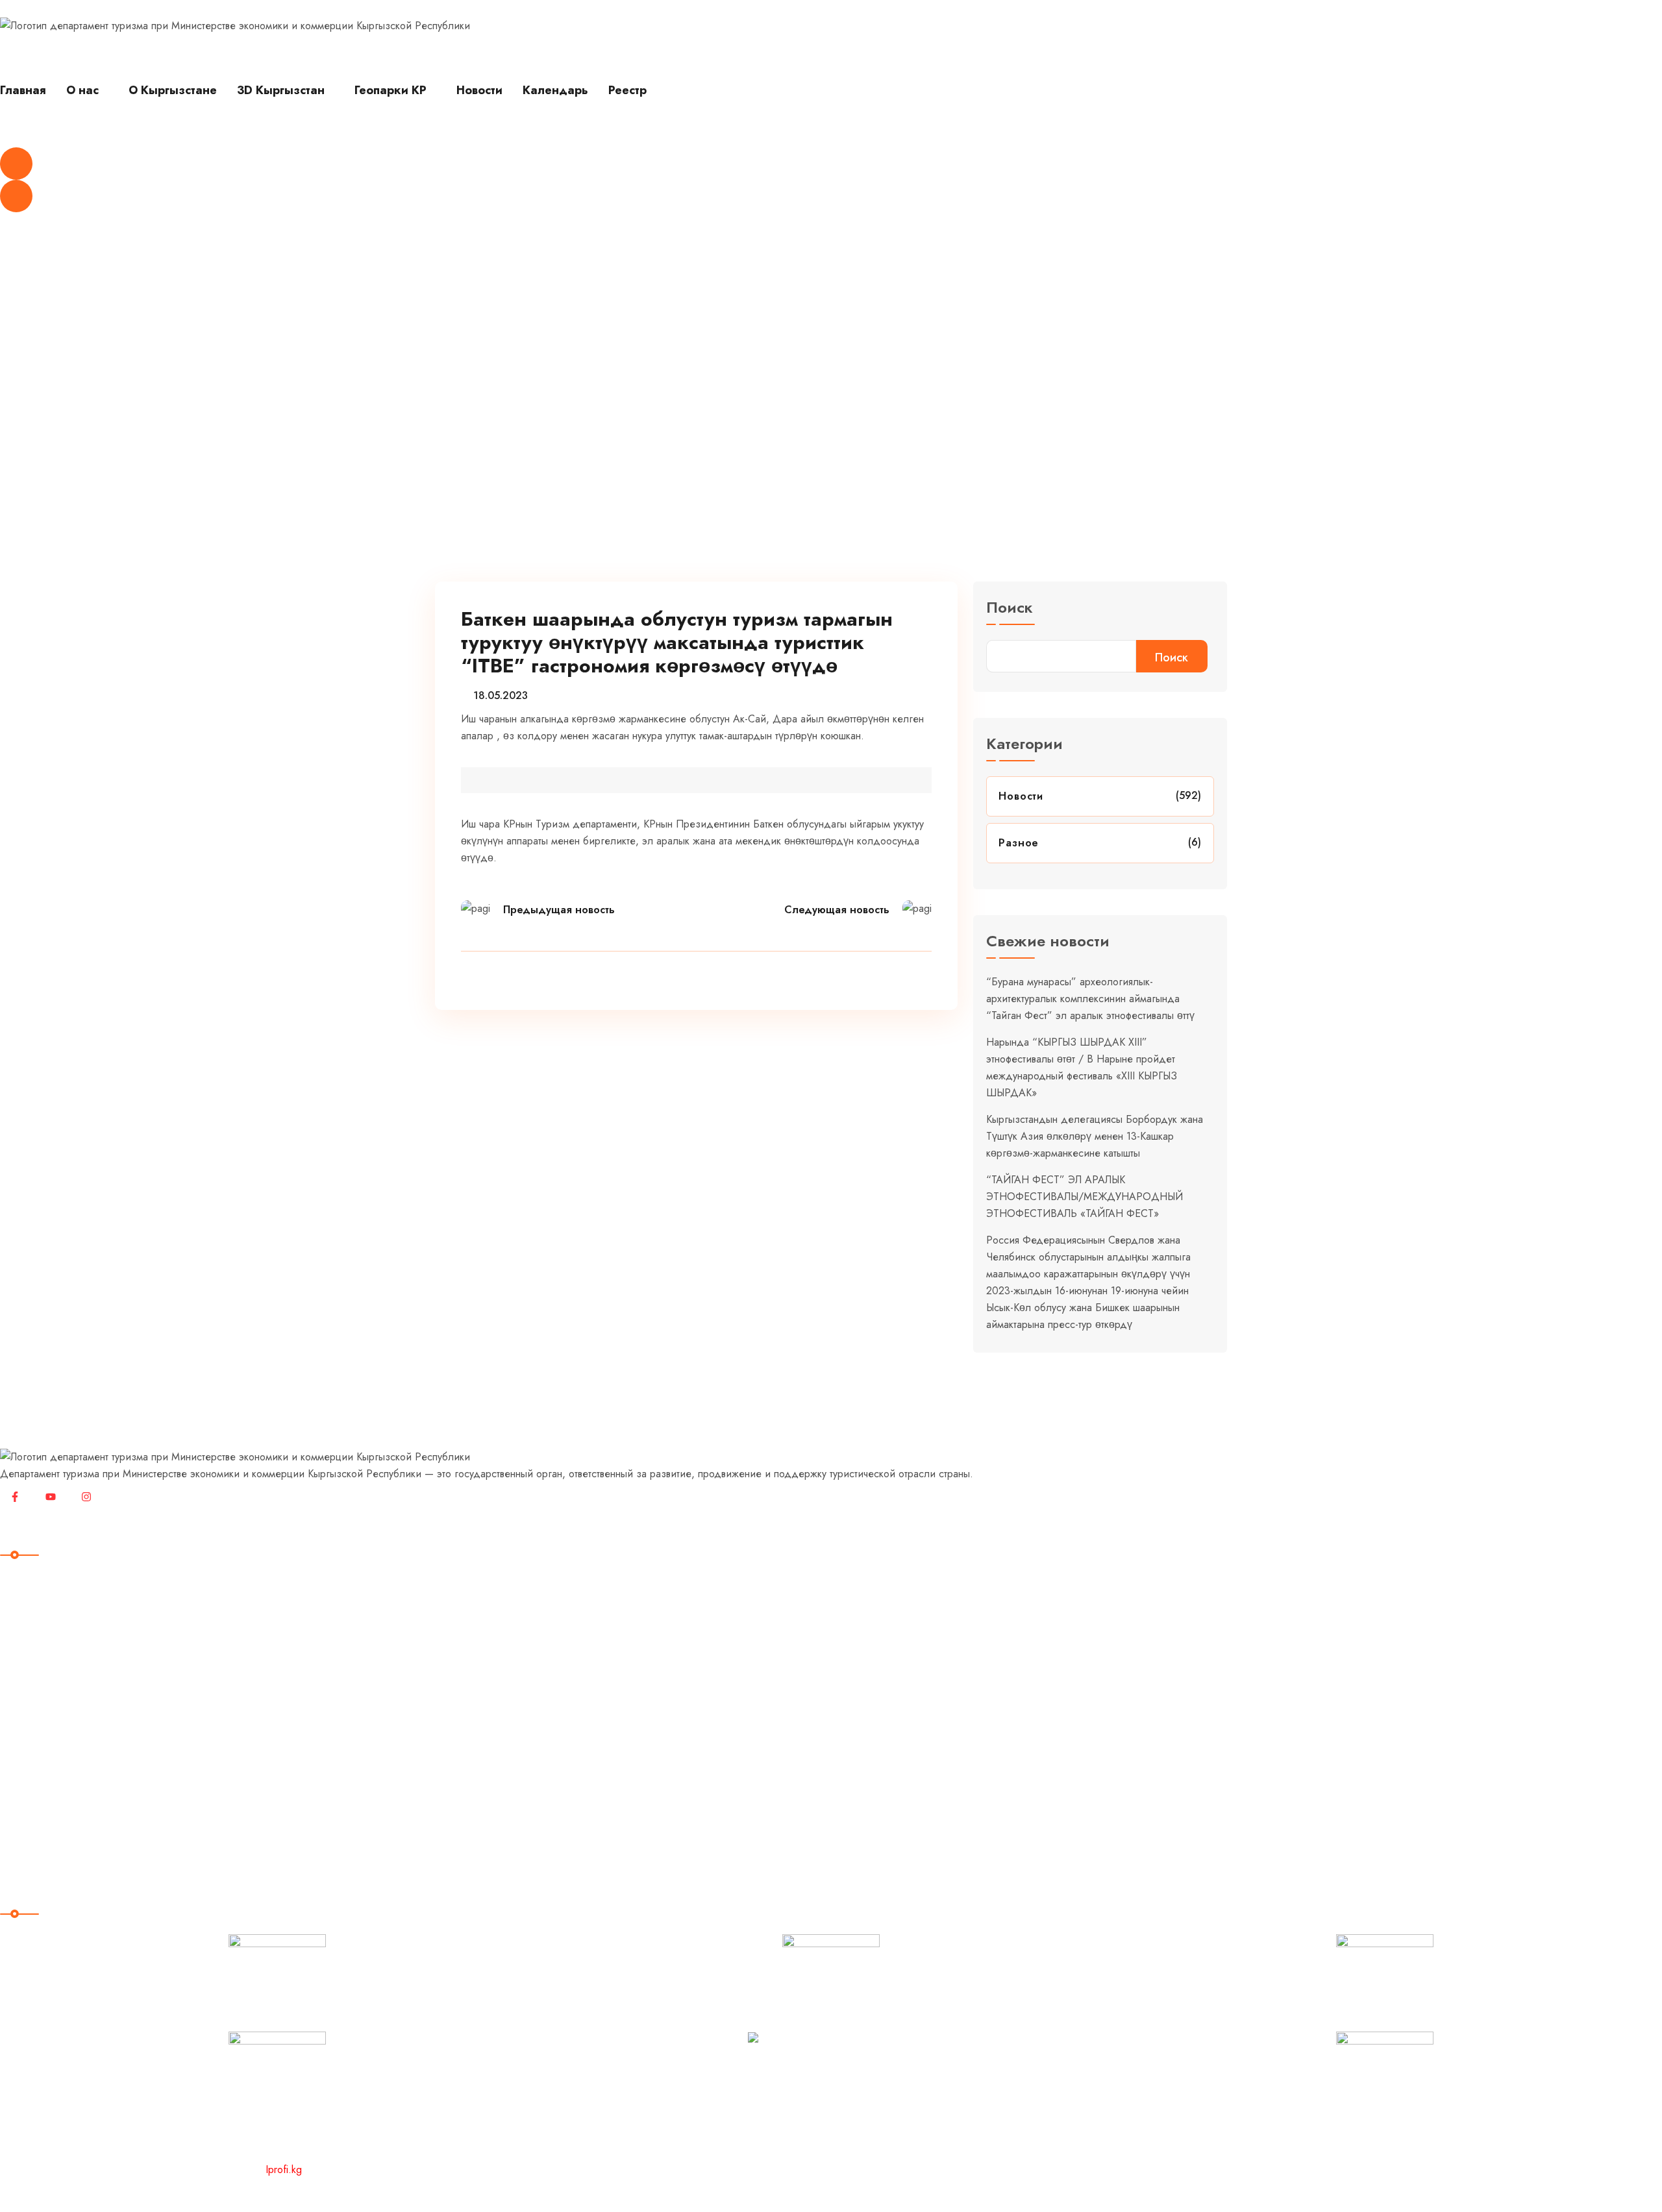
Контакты (31, 1833)
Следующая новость (837, 910)
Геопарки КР (391, 90)
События (31, 1753)
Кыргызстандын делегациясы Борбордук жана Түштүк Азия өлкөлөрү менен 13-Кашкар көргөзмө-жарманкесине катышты (1095, 1136)
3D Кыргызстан (281, 90)
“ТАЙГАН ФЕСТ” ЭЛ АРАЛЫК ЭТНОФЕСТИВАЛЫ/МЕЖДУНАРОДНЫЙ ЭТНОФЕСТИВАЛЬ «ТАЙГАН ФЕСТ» (1085, 1197)
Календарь (555, 90)
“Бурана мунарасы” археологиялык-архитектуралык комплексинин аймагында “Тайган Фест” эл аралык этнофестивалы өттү (1090, 999)
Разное (516, 432)
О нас (82, 90)
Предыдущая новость (559, 910)
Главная (23, 90)
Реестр (627, 90)
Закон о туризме (52, 1779)
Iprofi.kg (284, 2169)
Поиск (1010, 609)
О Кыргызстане (173, 90)
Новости (479, 90)
